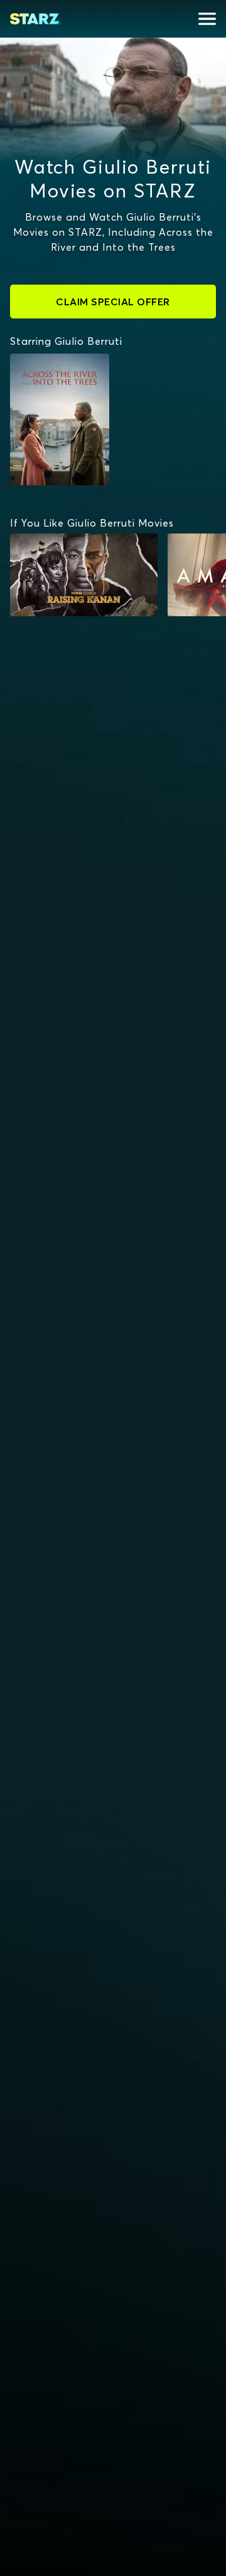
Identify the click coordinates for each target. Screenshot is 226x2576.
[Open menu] (207, 19)
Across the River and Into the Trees (53, 372)
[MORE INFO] (84, 575)
